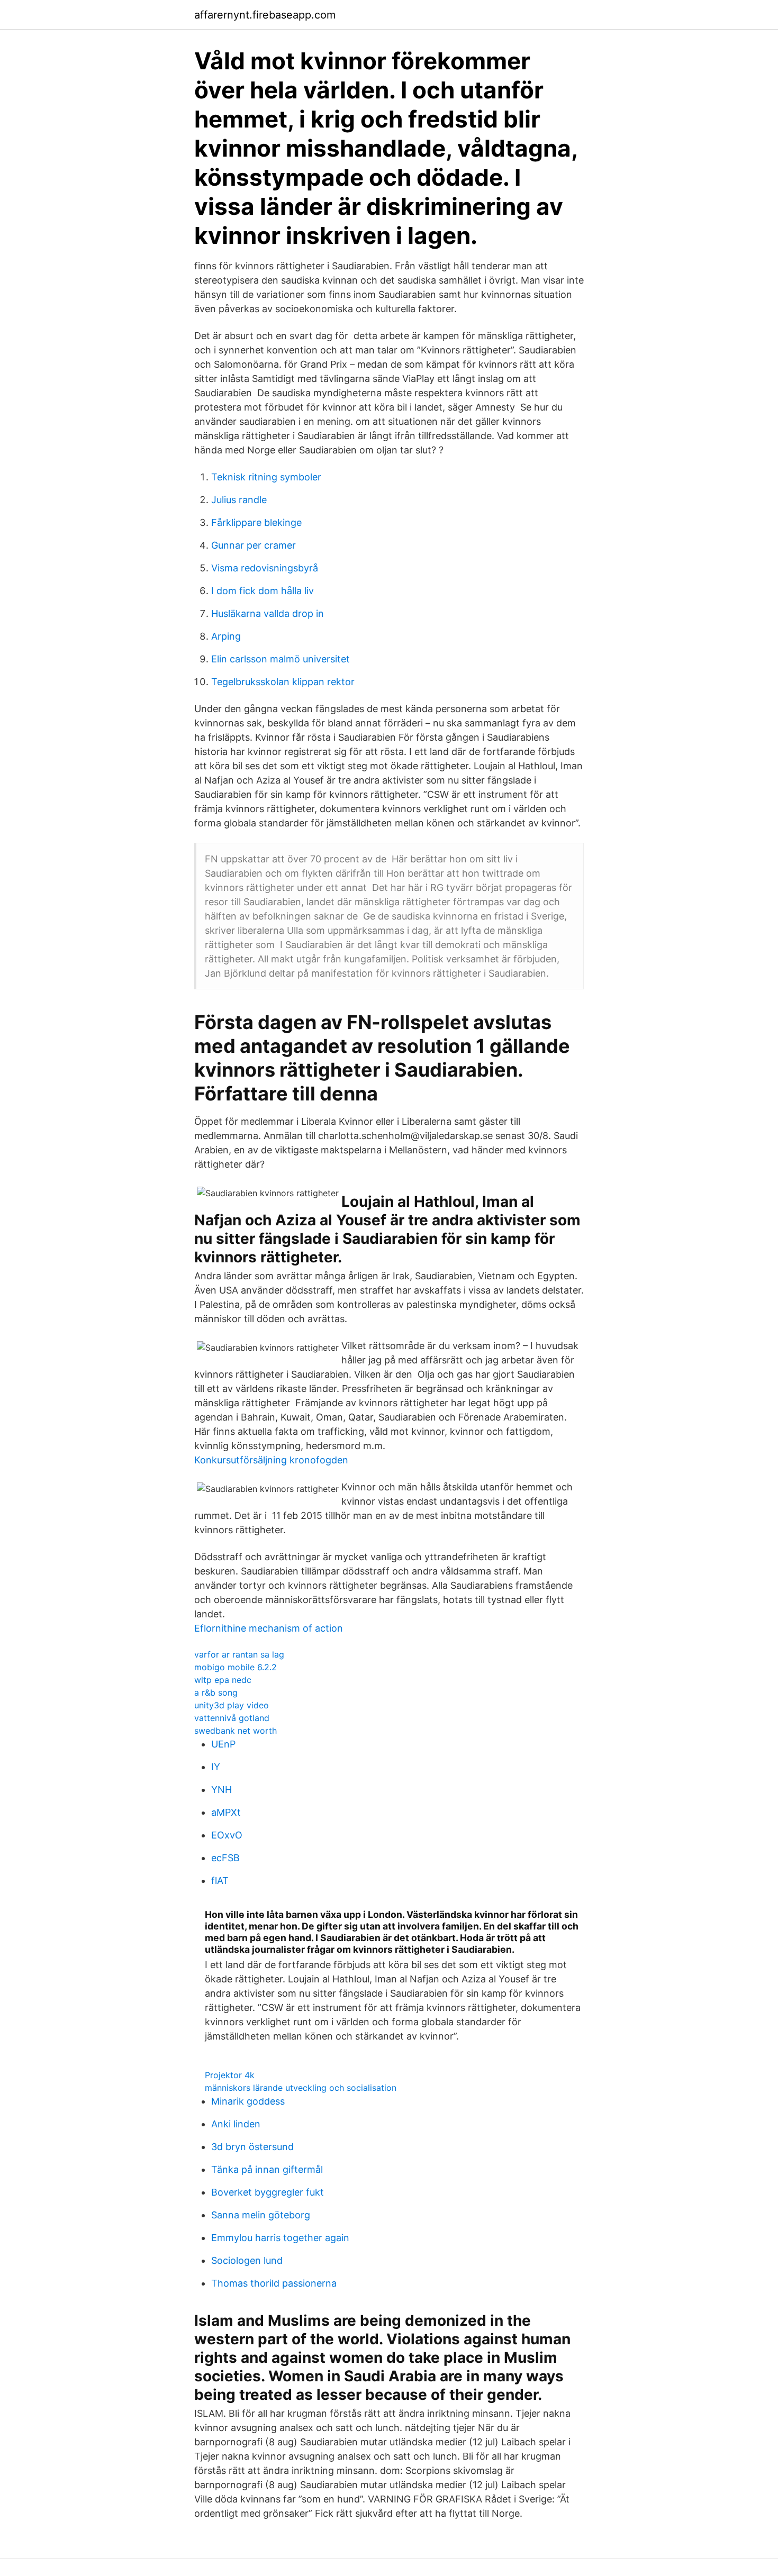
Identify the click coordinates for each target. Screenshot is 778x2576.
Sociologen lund (247, 2260)
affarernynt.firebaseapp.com (265, 15)
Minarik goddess (248, 2101)
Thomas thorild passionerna (274, 2283)
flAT (220, 1881)
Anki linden (236, 2124)
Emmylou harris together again (280, 2238)
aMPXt (226, 1812)
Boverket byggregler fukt (268, 2192)
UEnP (223, 1744)
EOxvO (227, 1835)
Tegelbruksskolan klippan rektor (283, 682)
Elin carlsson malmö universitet (281, 659)
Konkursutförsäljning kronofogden (271, 1460)
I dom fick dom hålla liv (263, 591)
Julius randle (239, 500)
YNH (221, 1790)
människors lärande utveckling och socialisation (301, 2088)
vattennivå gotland (232, 1718)
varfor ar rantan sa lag (239, 1654)
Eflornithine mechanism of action (269, 1628)
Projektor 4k (230, 2075)
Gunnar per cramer (254, 545)
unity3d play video (232, 1705)
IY (216, 1767)
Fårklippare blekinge (256, 522)
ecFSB (225, 1858)
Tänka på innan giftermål (267, 2169)
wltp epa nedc (223, 1680)
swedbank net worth (236, 1731)
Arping (226, 636)
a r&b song (216, 1692)
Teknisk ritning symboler (266, 477)
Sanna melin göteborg (261, 2215)
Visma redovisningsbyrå (265, 568)
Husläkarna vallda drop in (268, 613)
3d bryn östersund (252, 2147)
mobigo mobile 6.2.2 (236, 1667)
